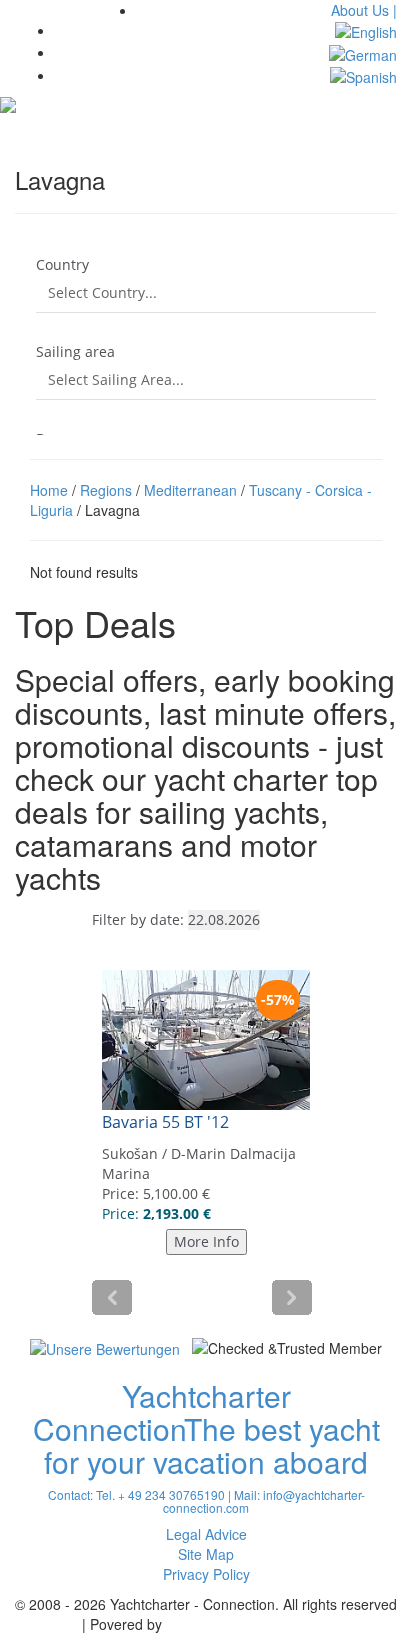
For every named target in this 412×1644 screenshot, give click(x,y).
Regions (106, 490)
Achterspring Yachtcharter (248, 1624)
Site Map (206, 1554)
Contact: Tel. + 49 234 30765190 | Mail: (155, 1494)
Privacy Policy (206, 1574)
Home (49, 490)
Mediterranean (190, 490)
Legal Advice (206, 1534)
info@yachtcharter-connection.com (264, 1501)
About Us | (364, 10)
